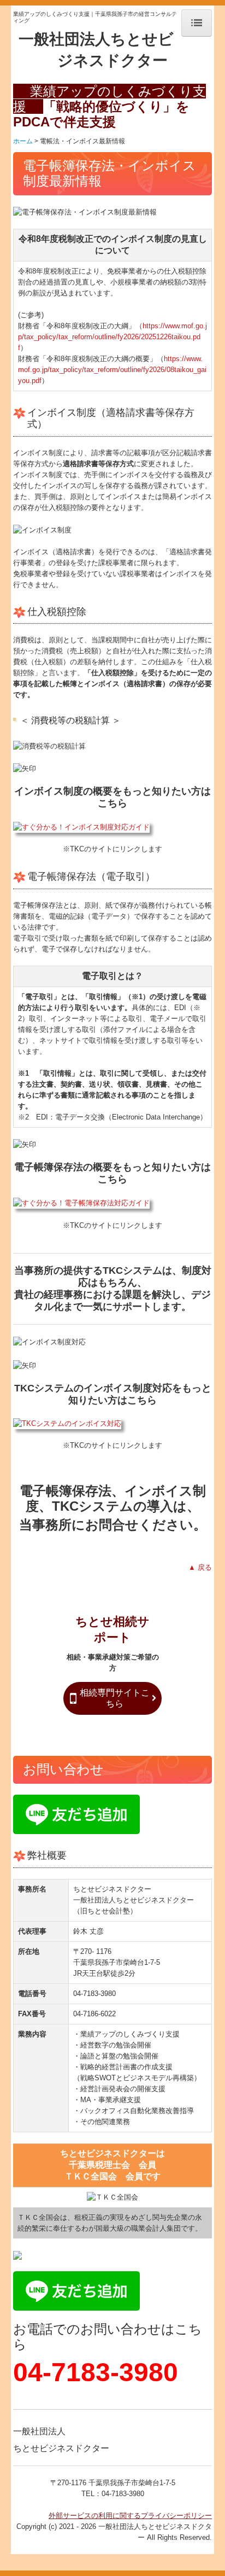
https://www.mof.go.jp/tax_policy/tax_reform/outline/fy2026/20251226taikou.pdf (112, 337)
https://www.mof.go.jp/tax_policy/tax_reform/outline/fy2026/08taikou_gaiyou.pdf (112, 370)
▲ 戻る (200, 1567)
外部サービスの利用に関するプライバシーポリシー (130, 2516)
